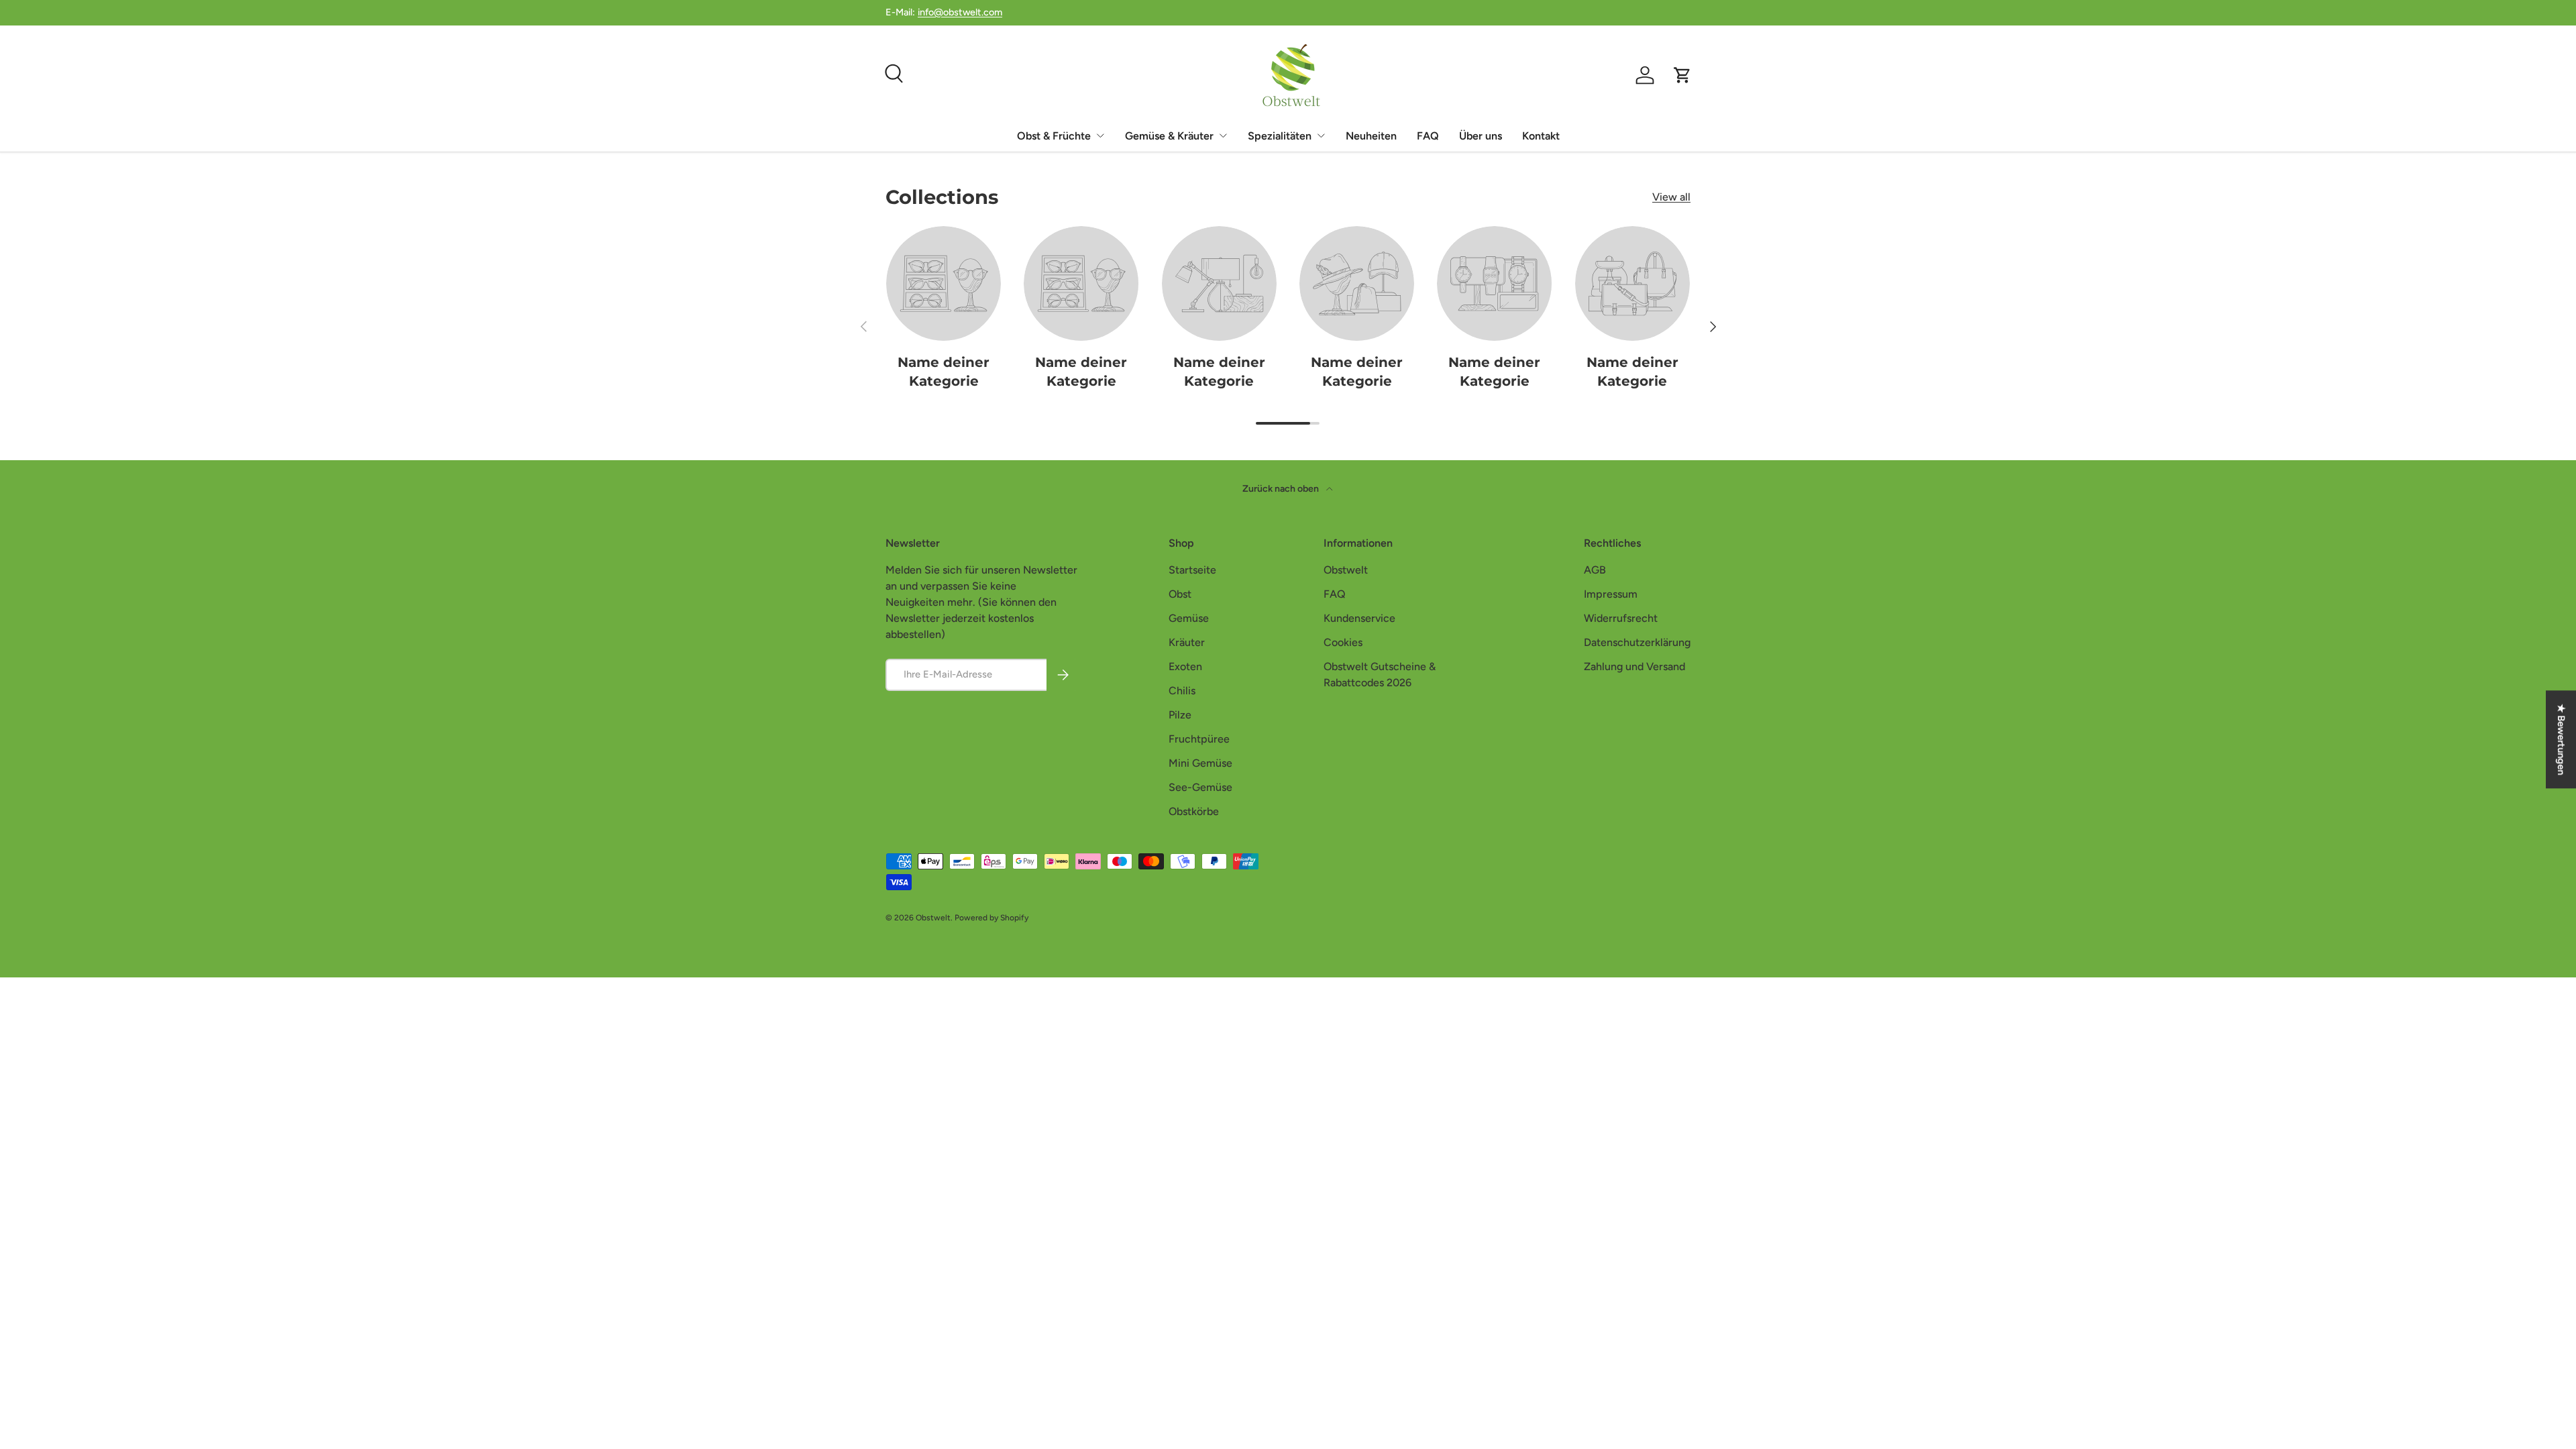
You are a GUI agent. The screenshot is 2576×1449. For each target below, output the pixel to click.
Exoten (1185, 666)
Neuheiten (1371, 136)
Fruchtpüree (1199, 739)
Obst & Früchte (1054, 136)
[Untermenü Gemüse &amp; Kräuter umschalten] (1223, 136)
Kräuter (1187, 642)
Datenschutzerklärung (1637, 642)
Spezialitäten (1280, 136)
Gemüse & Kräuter (1169, 136)
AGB (1595, 570)
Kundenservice (1359, 618)
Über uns (1481, 136)
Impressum (1611, 594)
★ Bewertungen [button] (2561, 739)
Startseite (1192, 570)
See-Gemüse (1200, 787)
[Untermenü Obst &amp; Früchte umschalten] (1100, 136)
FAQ (1428, 136)
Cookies (1343, 642)
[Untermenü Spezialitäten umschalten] (1321, 136)
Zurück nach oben (1282, 489)
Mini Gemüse (1200, 763)
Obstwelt (1346, 570)
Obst (1180, 594)
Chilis (1182, 691)
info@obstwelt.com (960, 12)
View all (1671, 197)
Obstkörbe (1194, 811)
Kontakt (1541, 136)
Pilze (1180, 715)
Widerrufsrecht (1621, 618)
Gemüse (1189, 618)
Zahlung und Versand (1634, 666)
